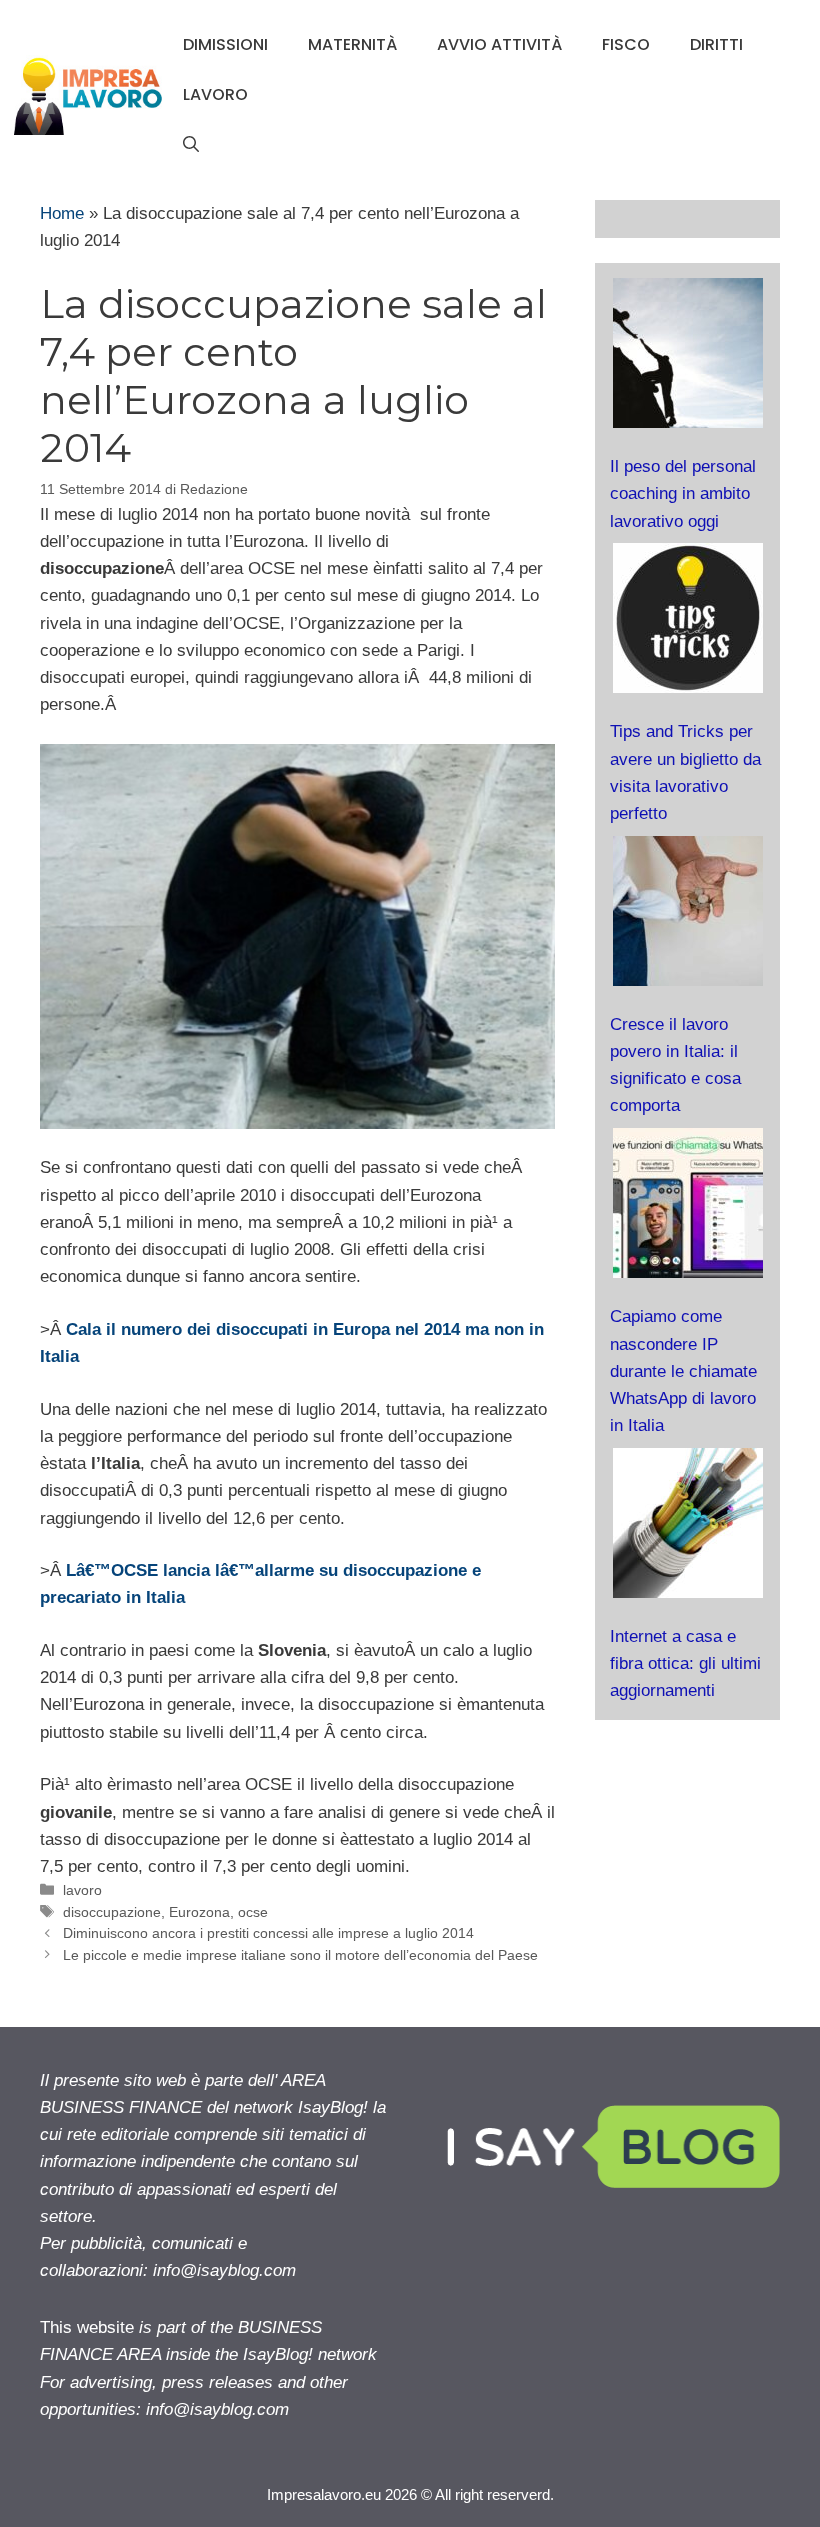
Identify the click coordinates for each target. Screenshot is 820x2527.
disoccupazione (112, 1912)
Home (62, 213)
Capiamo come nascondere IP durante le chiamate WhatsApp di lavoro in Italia (683, 1371)
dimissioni (225, 44)
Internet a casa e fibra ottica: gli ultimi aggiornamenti (685, 1663)
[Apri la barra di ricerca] (191, 145)
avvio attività (499, 44)
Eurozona (199, 1912)
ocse (253, 1912)
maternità (352, 44)
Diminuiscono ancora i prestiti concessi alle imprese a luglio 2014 (268, 1933)
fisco (626, 44)
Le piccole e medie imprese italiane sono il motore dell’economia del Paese (300, 1955)
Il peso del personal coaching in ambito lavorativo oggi (683, 493)
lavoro (215, 94)
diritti (716, 44)
